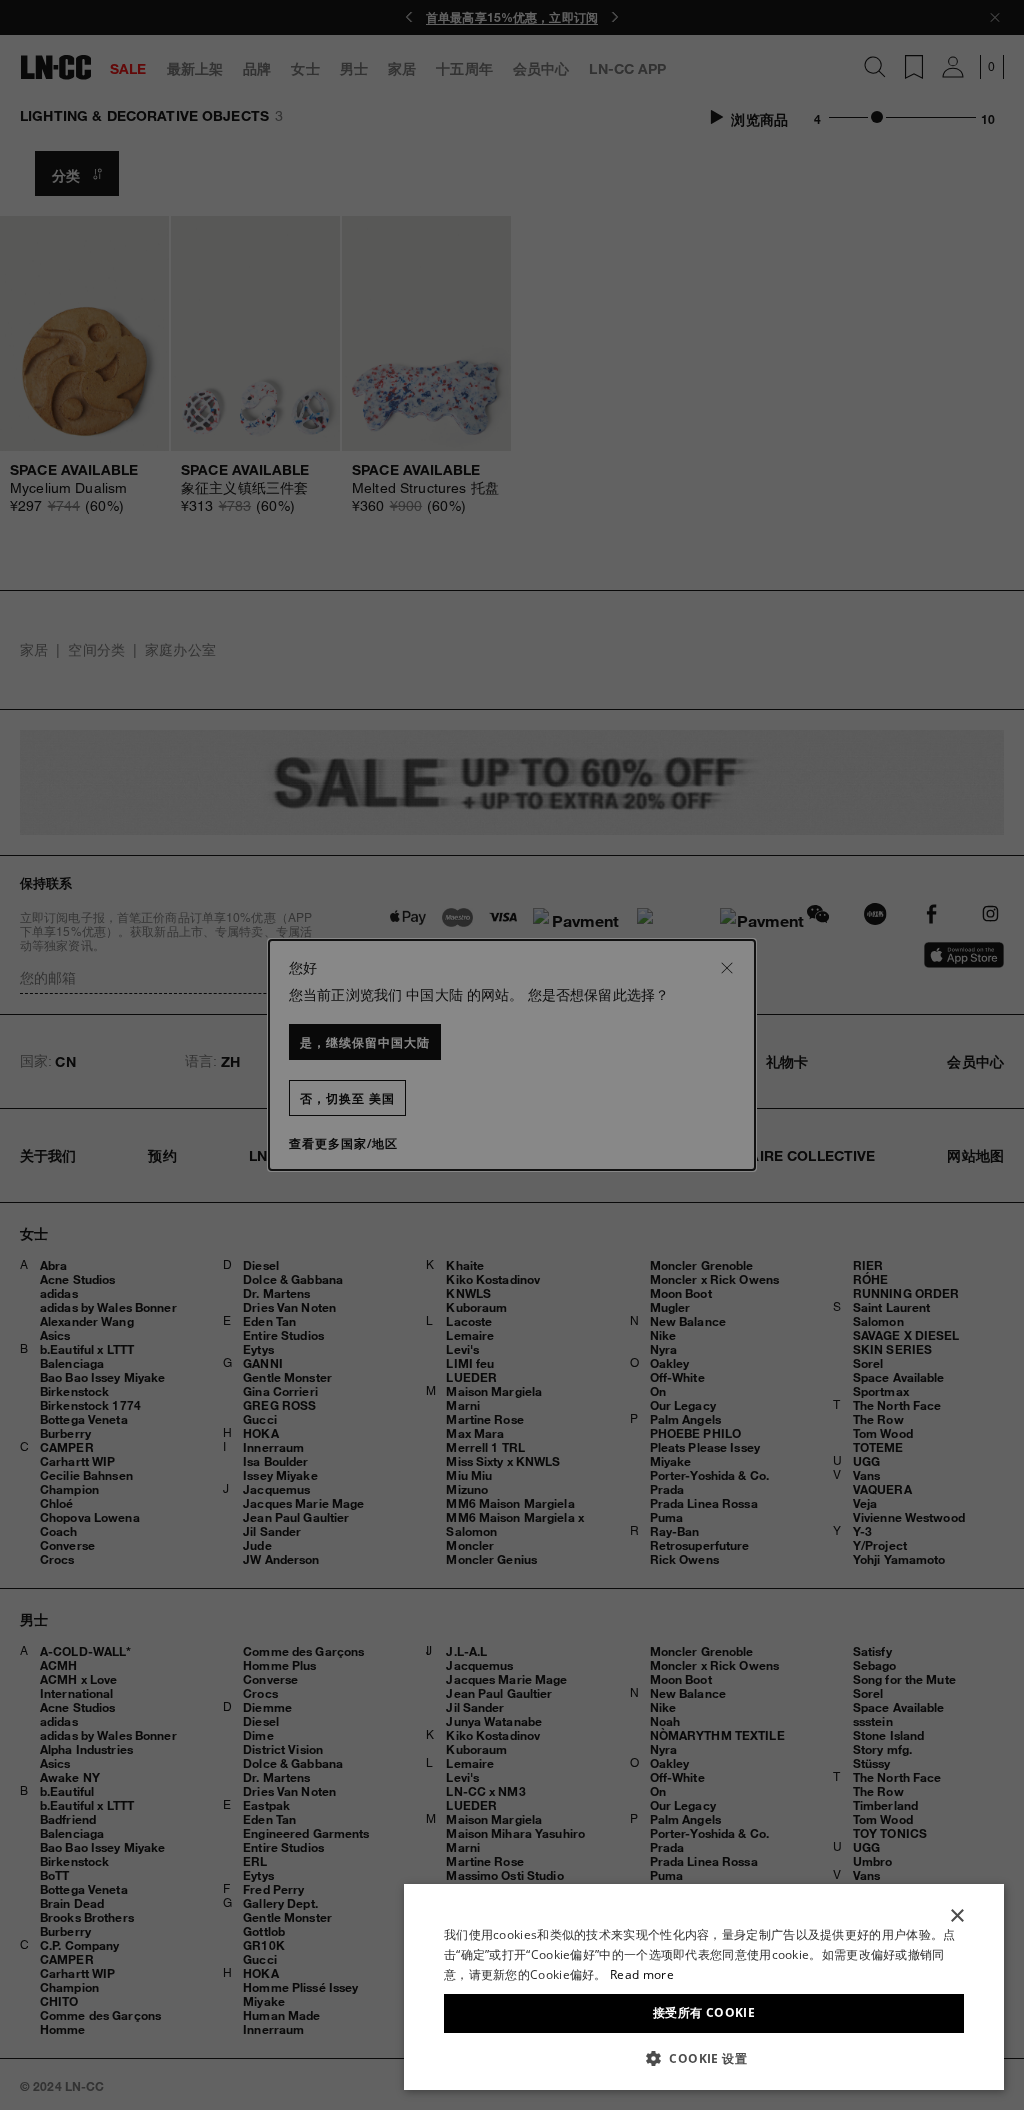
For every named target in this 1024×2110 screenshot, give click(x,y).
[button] (704, 2058)
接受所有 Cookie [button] (704, 2012)
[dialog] (704, 1987)
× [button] (956, 1916)
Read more (642, 1974)
